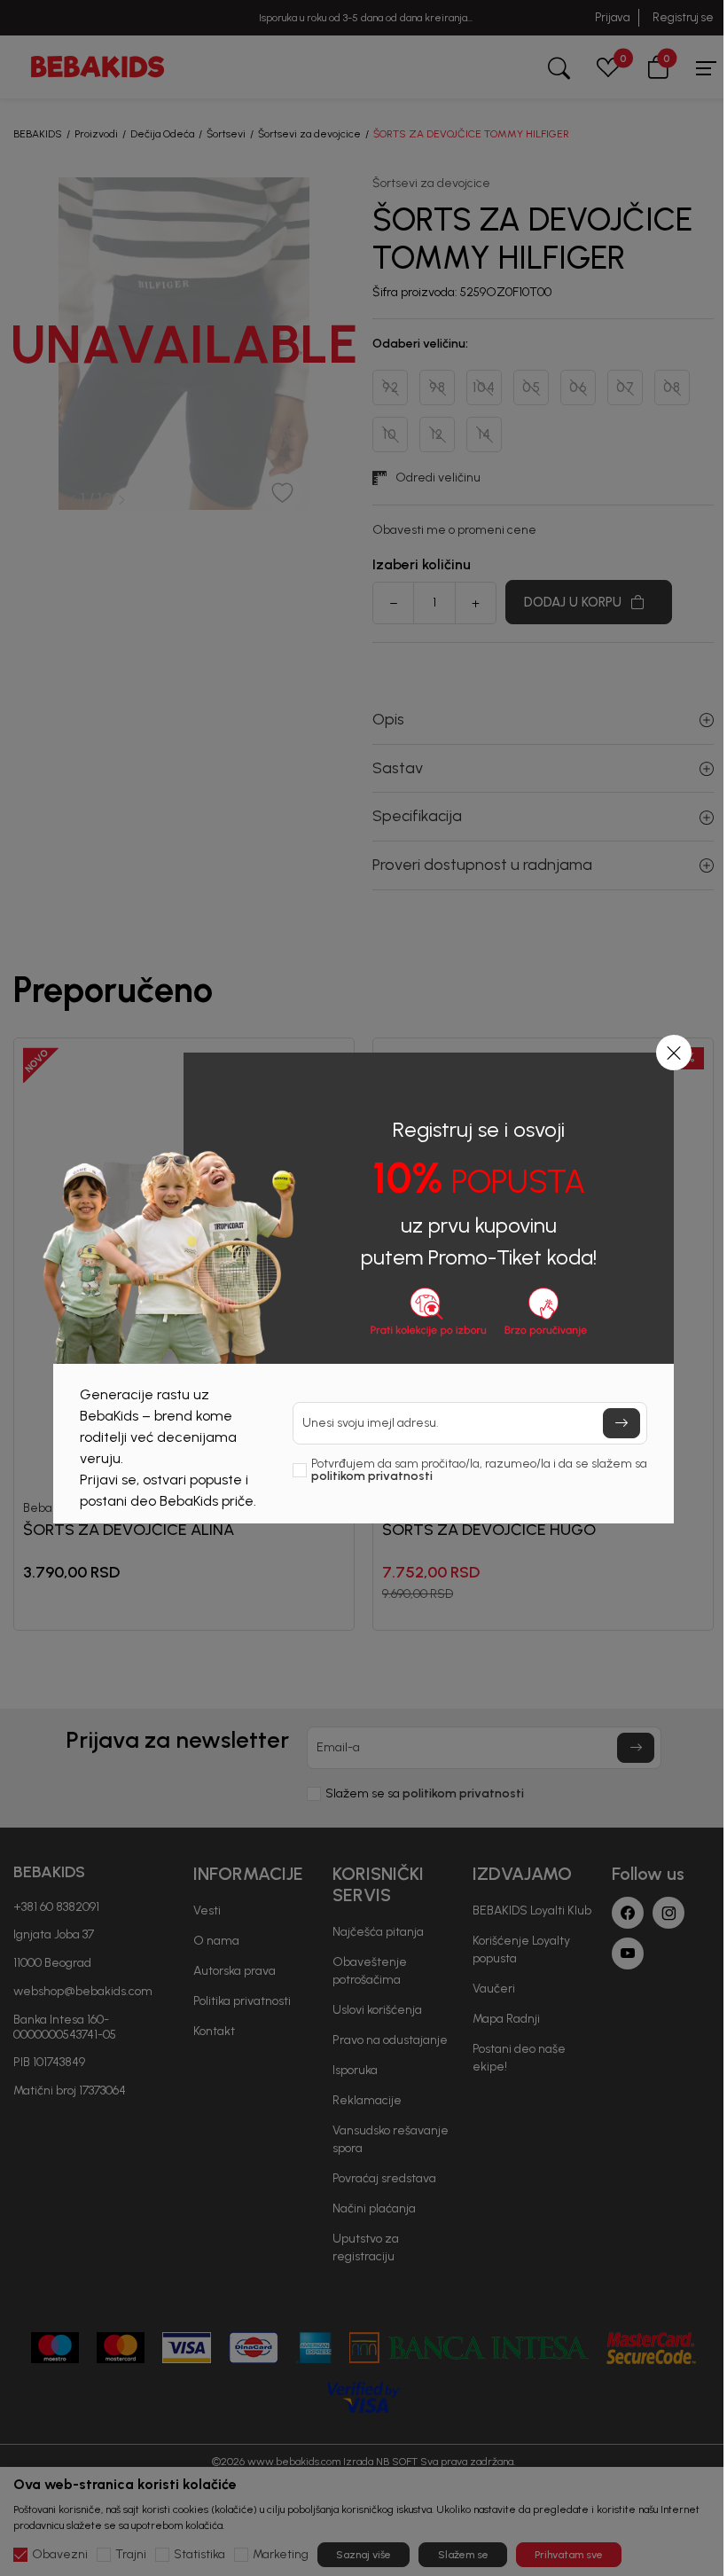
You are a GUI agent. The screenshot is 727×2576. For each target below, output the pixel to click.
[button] (674, 1053)
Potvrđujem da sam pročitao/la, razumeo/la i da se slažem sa (479, 1470)
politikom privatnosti (372, 1476)
